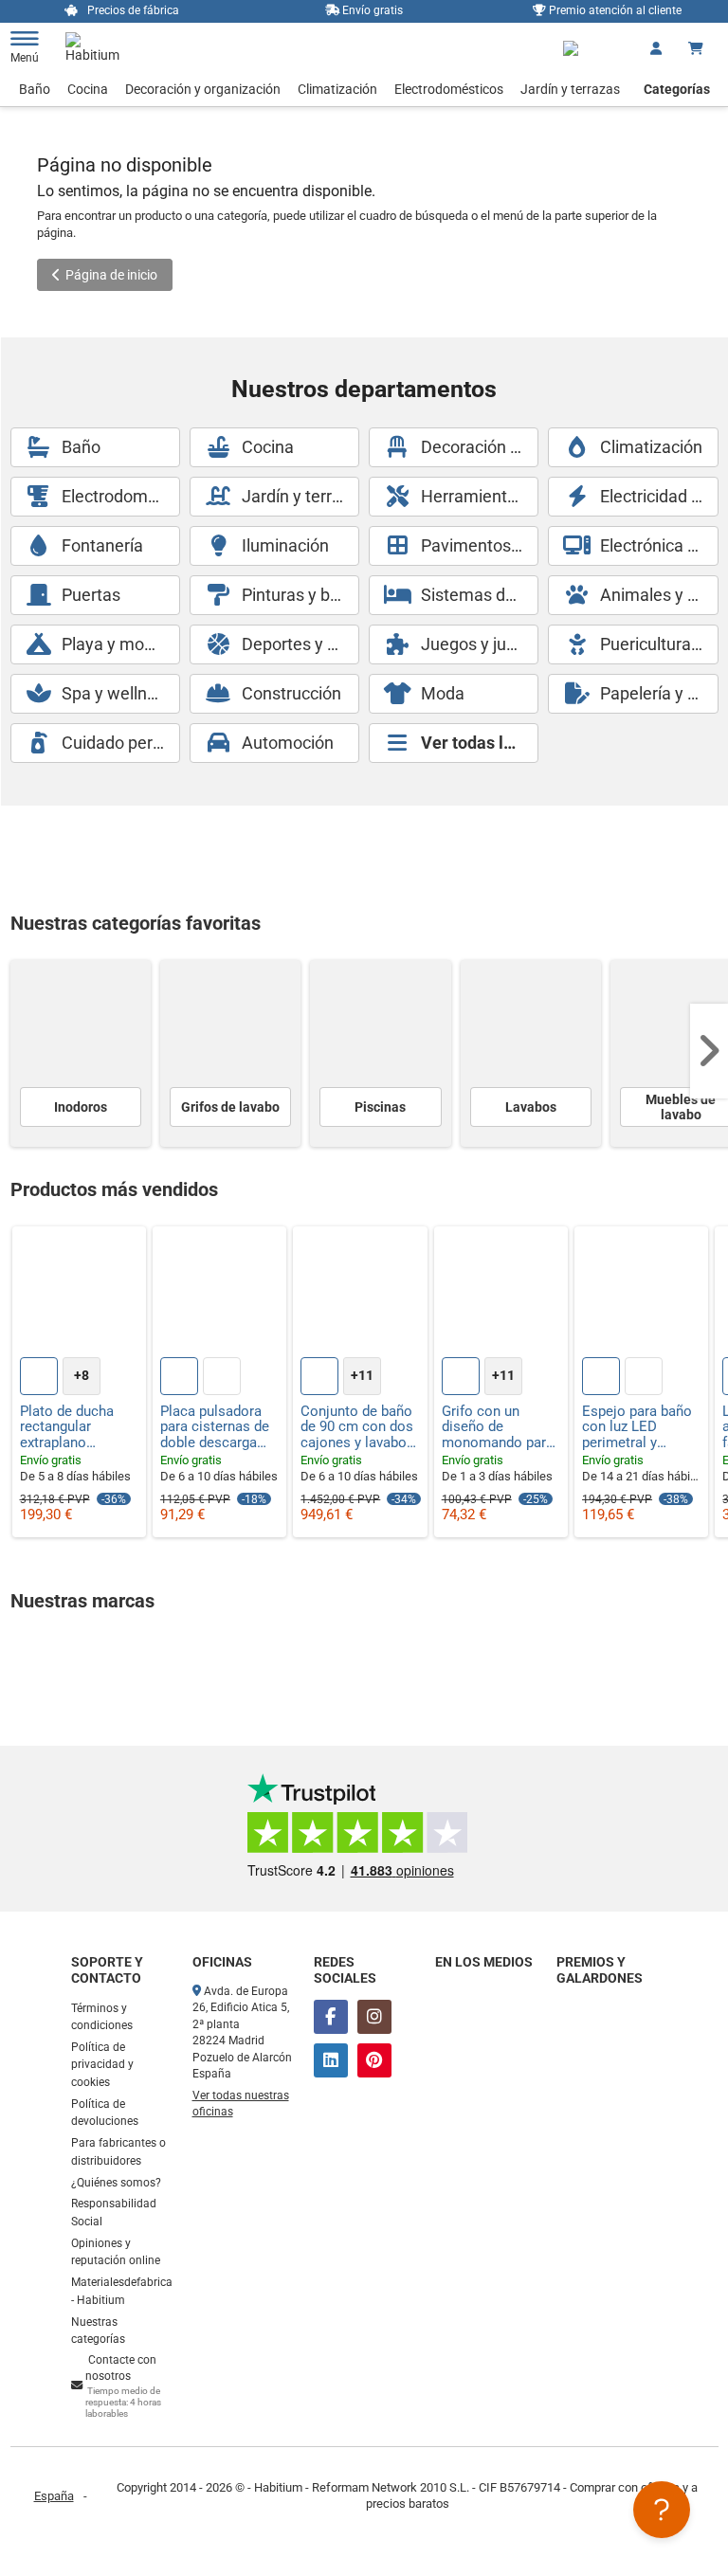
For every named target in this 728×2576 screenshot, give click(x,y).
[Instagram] (374, 2017)
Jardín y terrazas (570, 89)
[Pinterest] (374, 2060)
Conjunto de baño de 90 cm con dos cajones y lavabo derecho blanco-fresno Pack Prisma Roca (357, 1427)
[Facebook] (331, 2017)
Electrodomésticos (449, 89)
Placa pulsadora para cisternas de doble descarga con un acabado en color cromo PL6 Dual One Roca (215, 1427)
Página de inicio (111, 275)
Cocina (88, 89)
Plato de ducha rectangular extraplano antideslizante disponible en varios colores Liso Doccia (67, 1427)
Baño (35, 89)
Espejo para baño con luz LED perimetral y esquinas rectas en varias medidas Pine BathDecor (639, 1427)
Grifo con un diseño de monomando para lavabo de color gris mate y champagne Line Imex (498, 1427)
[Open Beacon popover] (662, 2510)
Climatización (337, 89)
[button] (709, 1051)
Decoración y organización (203, 89)
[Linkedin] (331, 2060)
